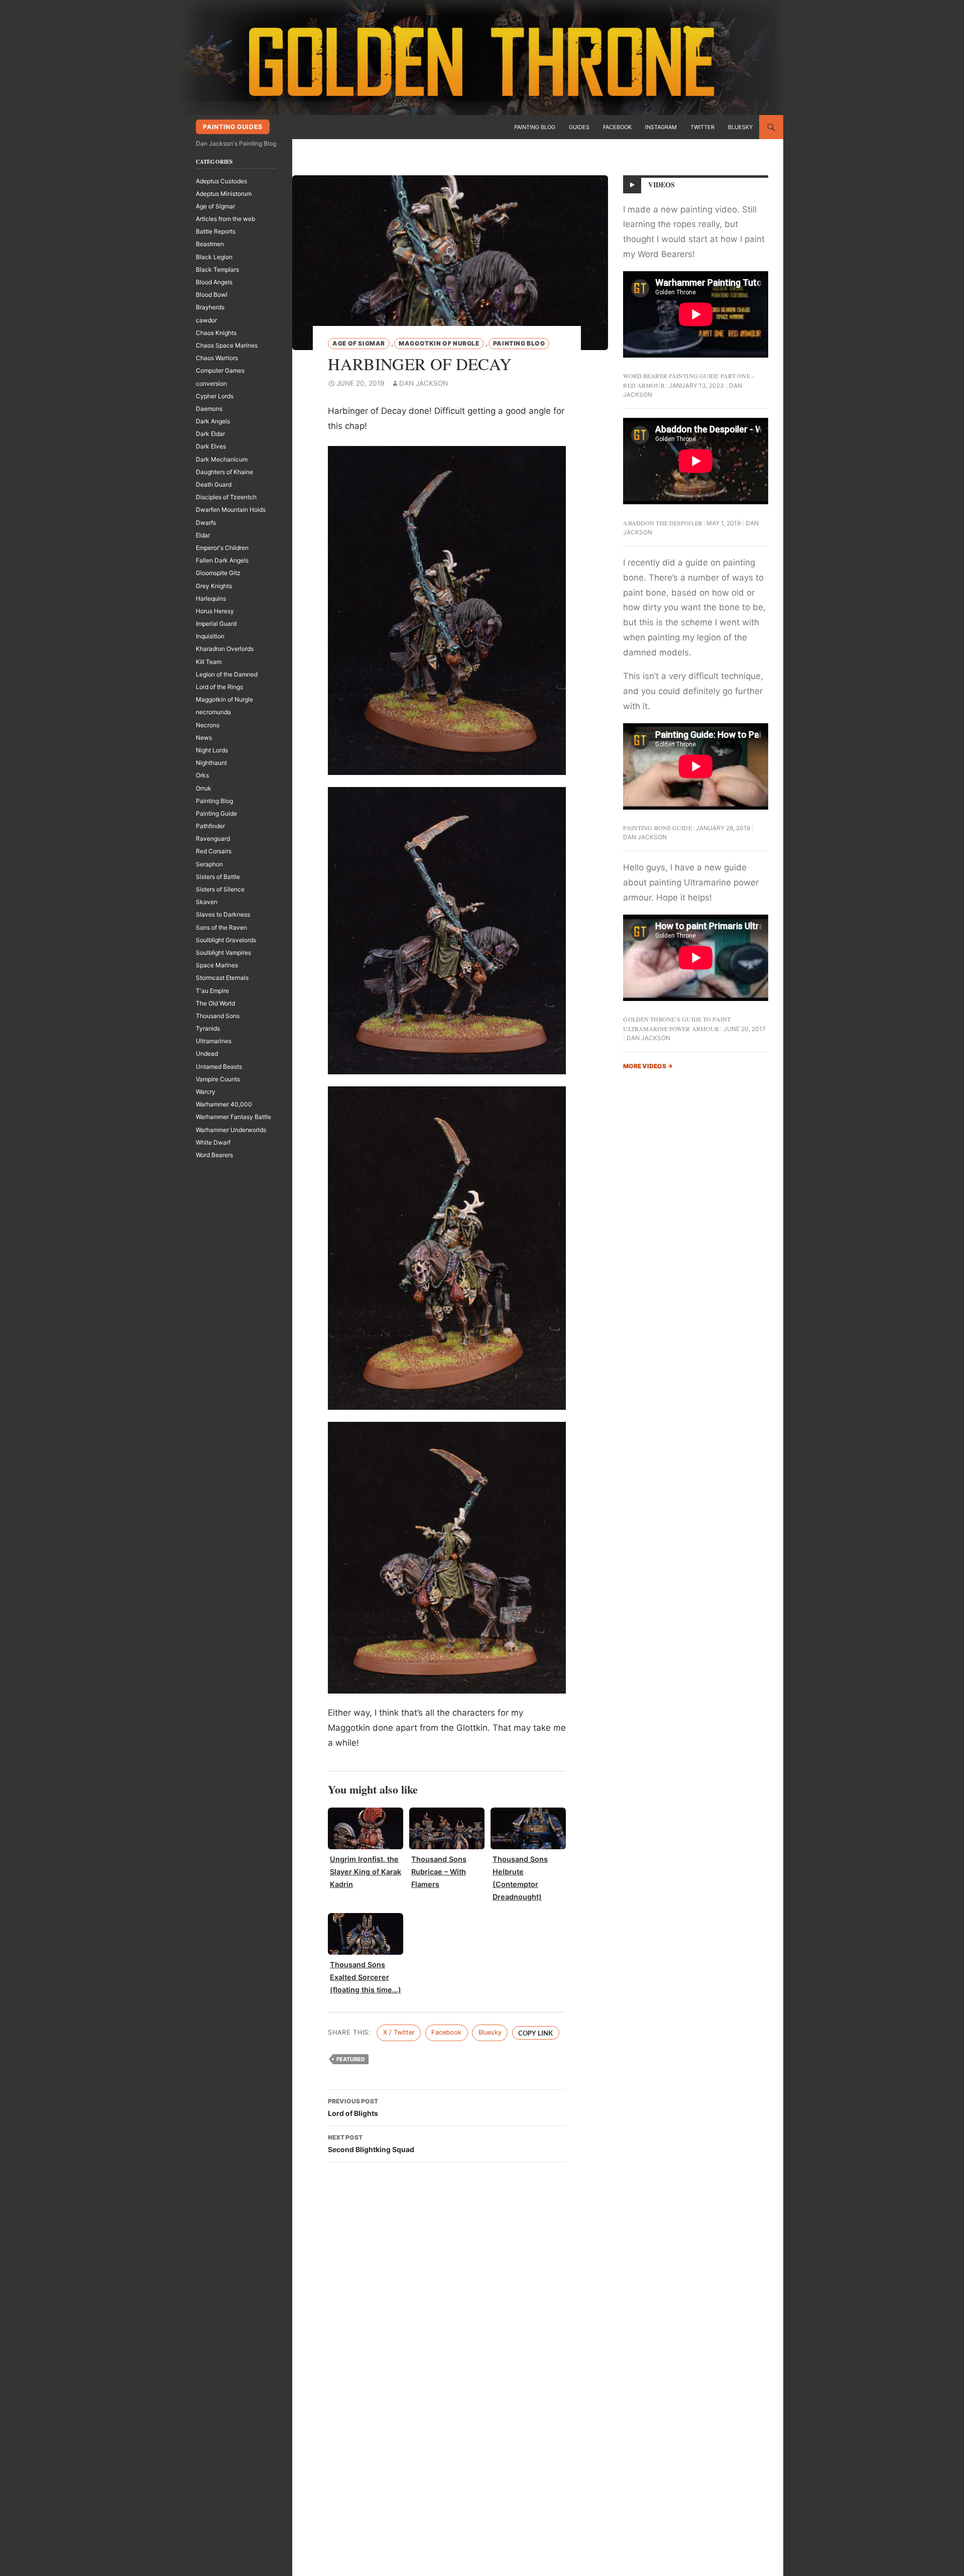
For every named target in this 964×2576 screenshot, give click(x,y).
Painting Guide (216, 813)
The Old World (215, 1003)
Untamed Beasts (219, 1067)
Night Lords (212, 750)
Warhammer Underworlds (231, 1130)
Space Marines (217, 965)
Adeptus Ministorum (224, 194)
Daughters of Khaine (224, 472)
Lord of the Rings (219, 687)
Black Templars (217, 269)
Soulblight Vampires (223, 953)
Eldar (203, 535)
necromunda (213, 712)
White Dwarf (213, 1142)
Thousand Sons (218, 1016)
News (204, 738)
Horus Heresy (215, 611)
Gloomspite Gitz (218, 573)
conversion (211, 383)
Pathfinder (210, 826)
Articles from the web (225, 219)
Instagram (661, 127)
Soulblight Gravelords (226, 940)
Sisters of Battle (218, 877)
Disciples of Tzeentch (226, 497)
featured (351, 2059)
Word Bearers (214, 1155)
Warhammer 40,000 (224, 1104)
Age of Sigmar (359, 343)
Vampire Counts (218, 1079)
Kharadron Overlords (225, 649)
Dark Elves (211, 446)
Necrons (208, 725)
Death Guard (214, 484)
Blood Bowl (212, 295)
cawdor (206, 320)
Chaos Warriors (217, 358)
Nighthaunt (211, 763)
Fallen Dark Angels (222, 560)
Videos (662, 185)
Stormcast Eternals (222, 978)
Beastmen (210, 244)
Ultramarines (214, 1041)
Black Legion (214, 257)
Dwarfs (206, 523)
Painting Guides (232, 127)
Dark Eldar (210, 434)
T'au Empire (212, 991)
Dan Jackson (424, 383)
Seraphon (209, 864)
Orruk (204, 788)
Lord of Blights (353, 2107)
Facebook (617, 127)
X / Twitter (399, 2032)
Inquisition (210, 636)
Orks (202, 775)
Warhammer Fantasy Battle (233, 1117)
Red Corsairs (214, 851)
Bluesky (740, 127)
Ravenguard (213, 838)
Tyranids (208, 1028)
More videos (648, 1066)
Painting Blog (535, 127)
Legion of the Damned (227, 674)
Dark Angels (213, 421)
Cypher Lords (215, 396)
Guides (579, 127)
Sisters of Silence (220, 889)
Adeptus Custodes (221, 181)
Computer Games (220, 370)
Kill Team (209, 662)
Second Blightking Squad (371, 2144)
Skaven (207, 902)
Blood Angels (214, 282)
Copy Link (535, 2033)
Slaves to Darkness (223, 914)
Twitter (702, 127)
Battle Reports (216, 231)
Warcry (206, 1092)
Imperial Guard (216, 624)
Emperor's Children (222, 548)
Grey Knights (214, 586)
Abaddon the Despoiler (663, 523)
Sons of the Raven (221, 927)
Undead (207, 1053)
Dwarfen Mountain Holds (231, 510)
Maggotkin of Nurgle (439, 343)
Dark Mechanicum (222, 459)
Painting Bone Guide (657, 828)
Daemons (209, 409)
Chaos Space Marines (227, 345)
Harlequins (211, 598)
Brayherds (210, 307)
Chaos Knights (216, 333)
